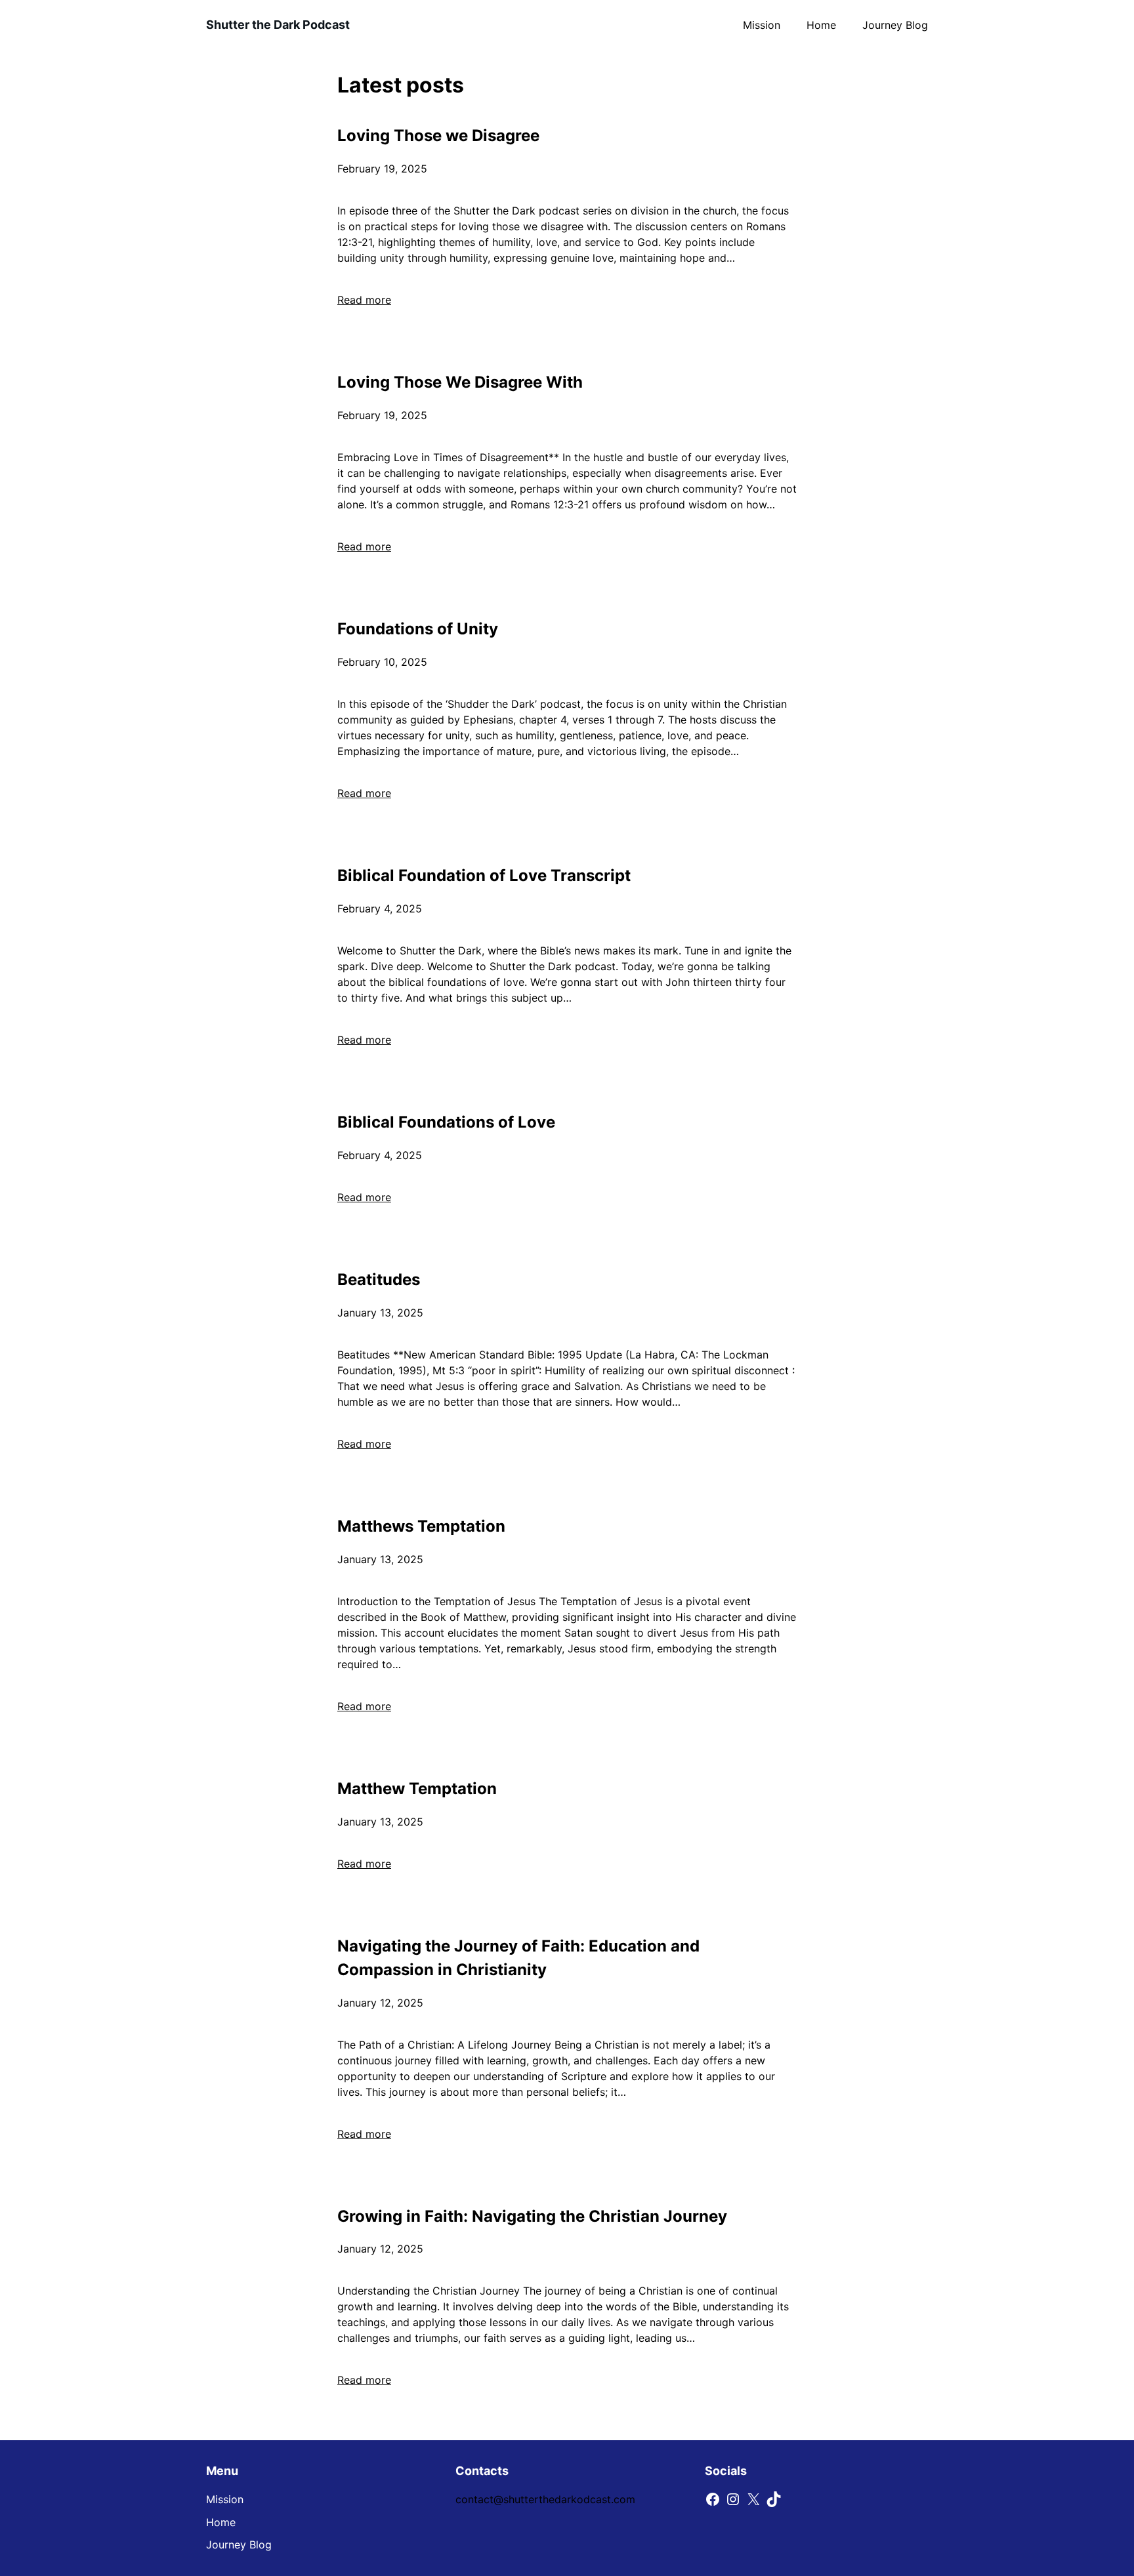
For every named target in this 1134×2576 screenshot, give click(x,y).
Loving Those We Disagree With (460, 382)
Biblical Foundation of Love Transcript (484, 875)
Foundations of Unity (418, 629)
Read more (364, 300)
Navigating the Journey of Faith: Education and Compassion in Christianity (518, 1958)
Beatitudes (379, 1279)
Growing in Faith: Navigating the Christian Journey (532, 2216)
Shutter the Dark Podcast (278, 25)
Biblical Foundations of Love (446, 1122)
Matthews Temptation (421, 1526)
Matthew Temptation (417, 1789)
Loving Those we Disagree (438, 135)
